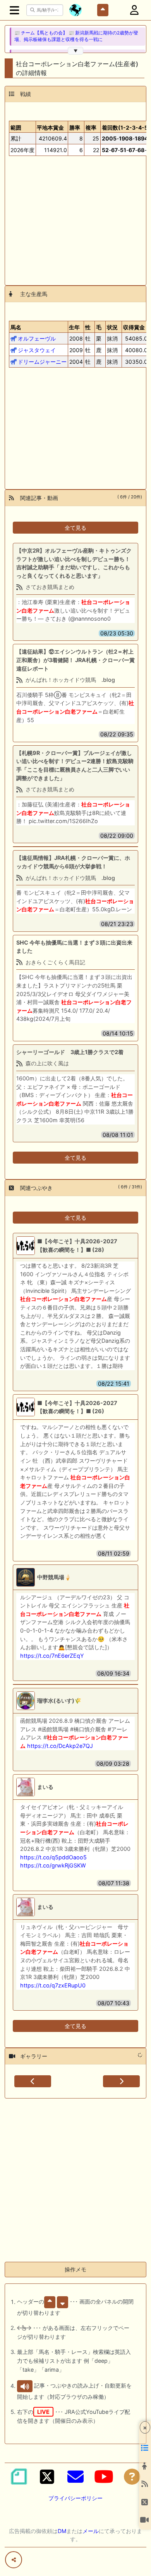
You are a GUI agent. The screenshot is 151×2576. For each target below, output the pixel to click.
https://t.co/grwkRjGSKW (53, 1865)
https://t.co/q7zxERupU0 (53, 1985)
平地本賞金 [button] (50, 128)
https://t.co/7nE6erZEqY (52, 1656)
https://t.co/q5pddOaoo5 (53, 1857)
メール (91, 2531)
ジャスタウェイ (37, 350)
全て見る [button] (75, 528)
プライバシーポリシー (75, 2498)
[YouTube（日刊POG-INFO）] (104, 2477)
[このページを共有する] (14, 2560)
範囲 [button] (16, 128)
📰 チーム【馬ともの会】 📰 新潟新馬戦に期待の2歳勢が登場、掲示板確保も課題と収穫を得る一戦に (76, 36)
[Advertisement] (75, 217)
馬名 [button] (16, 327)
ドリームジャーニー (42, 362)
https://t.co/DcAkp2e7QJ (60, 1746)
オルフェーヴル (37, 338)
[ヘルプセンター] (132, 2477)
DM (62, 2531)
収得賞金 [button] (134, 327)
